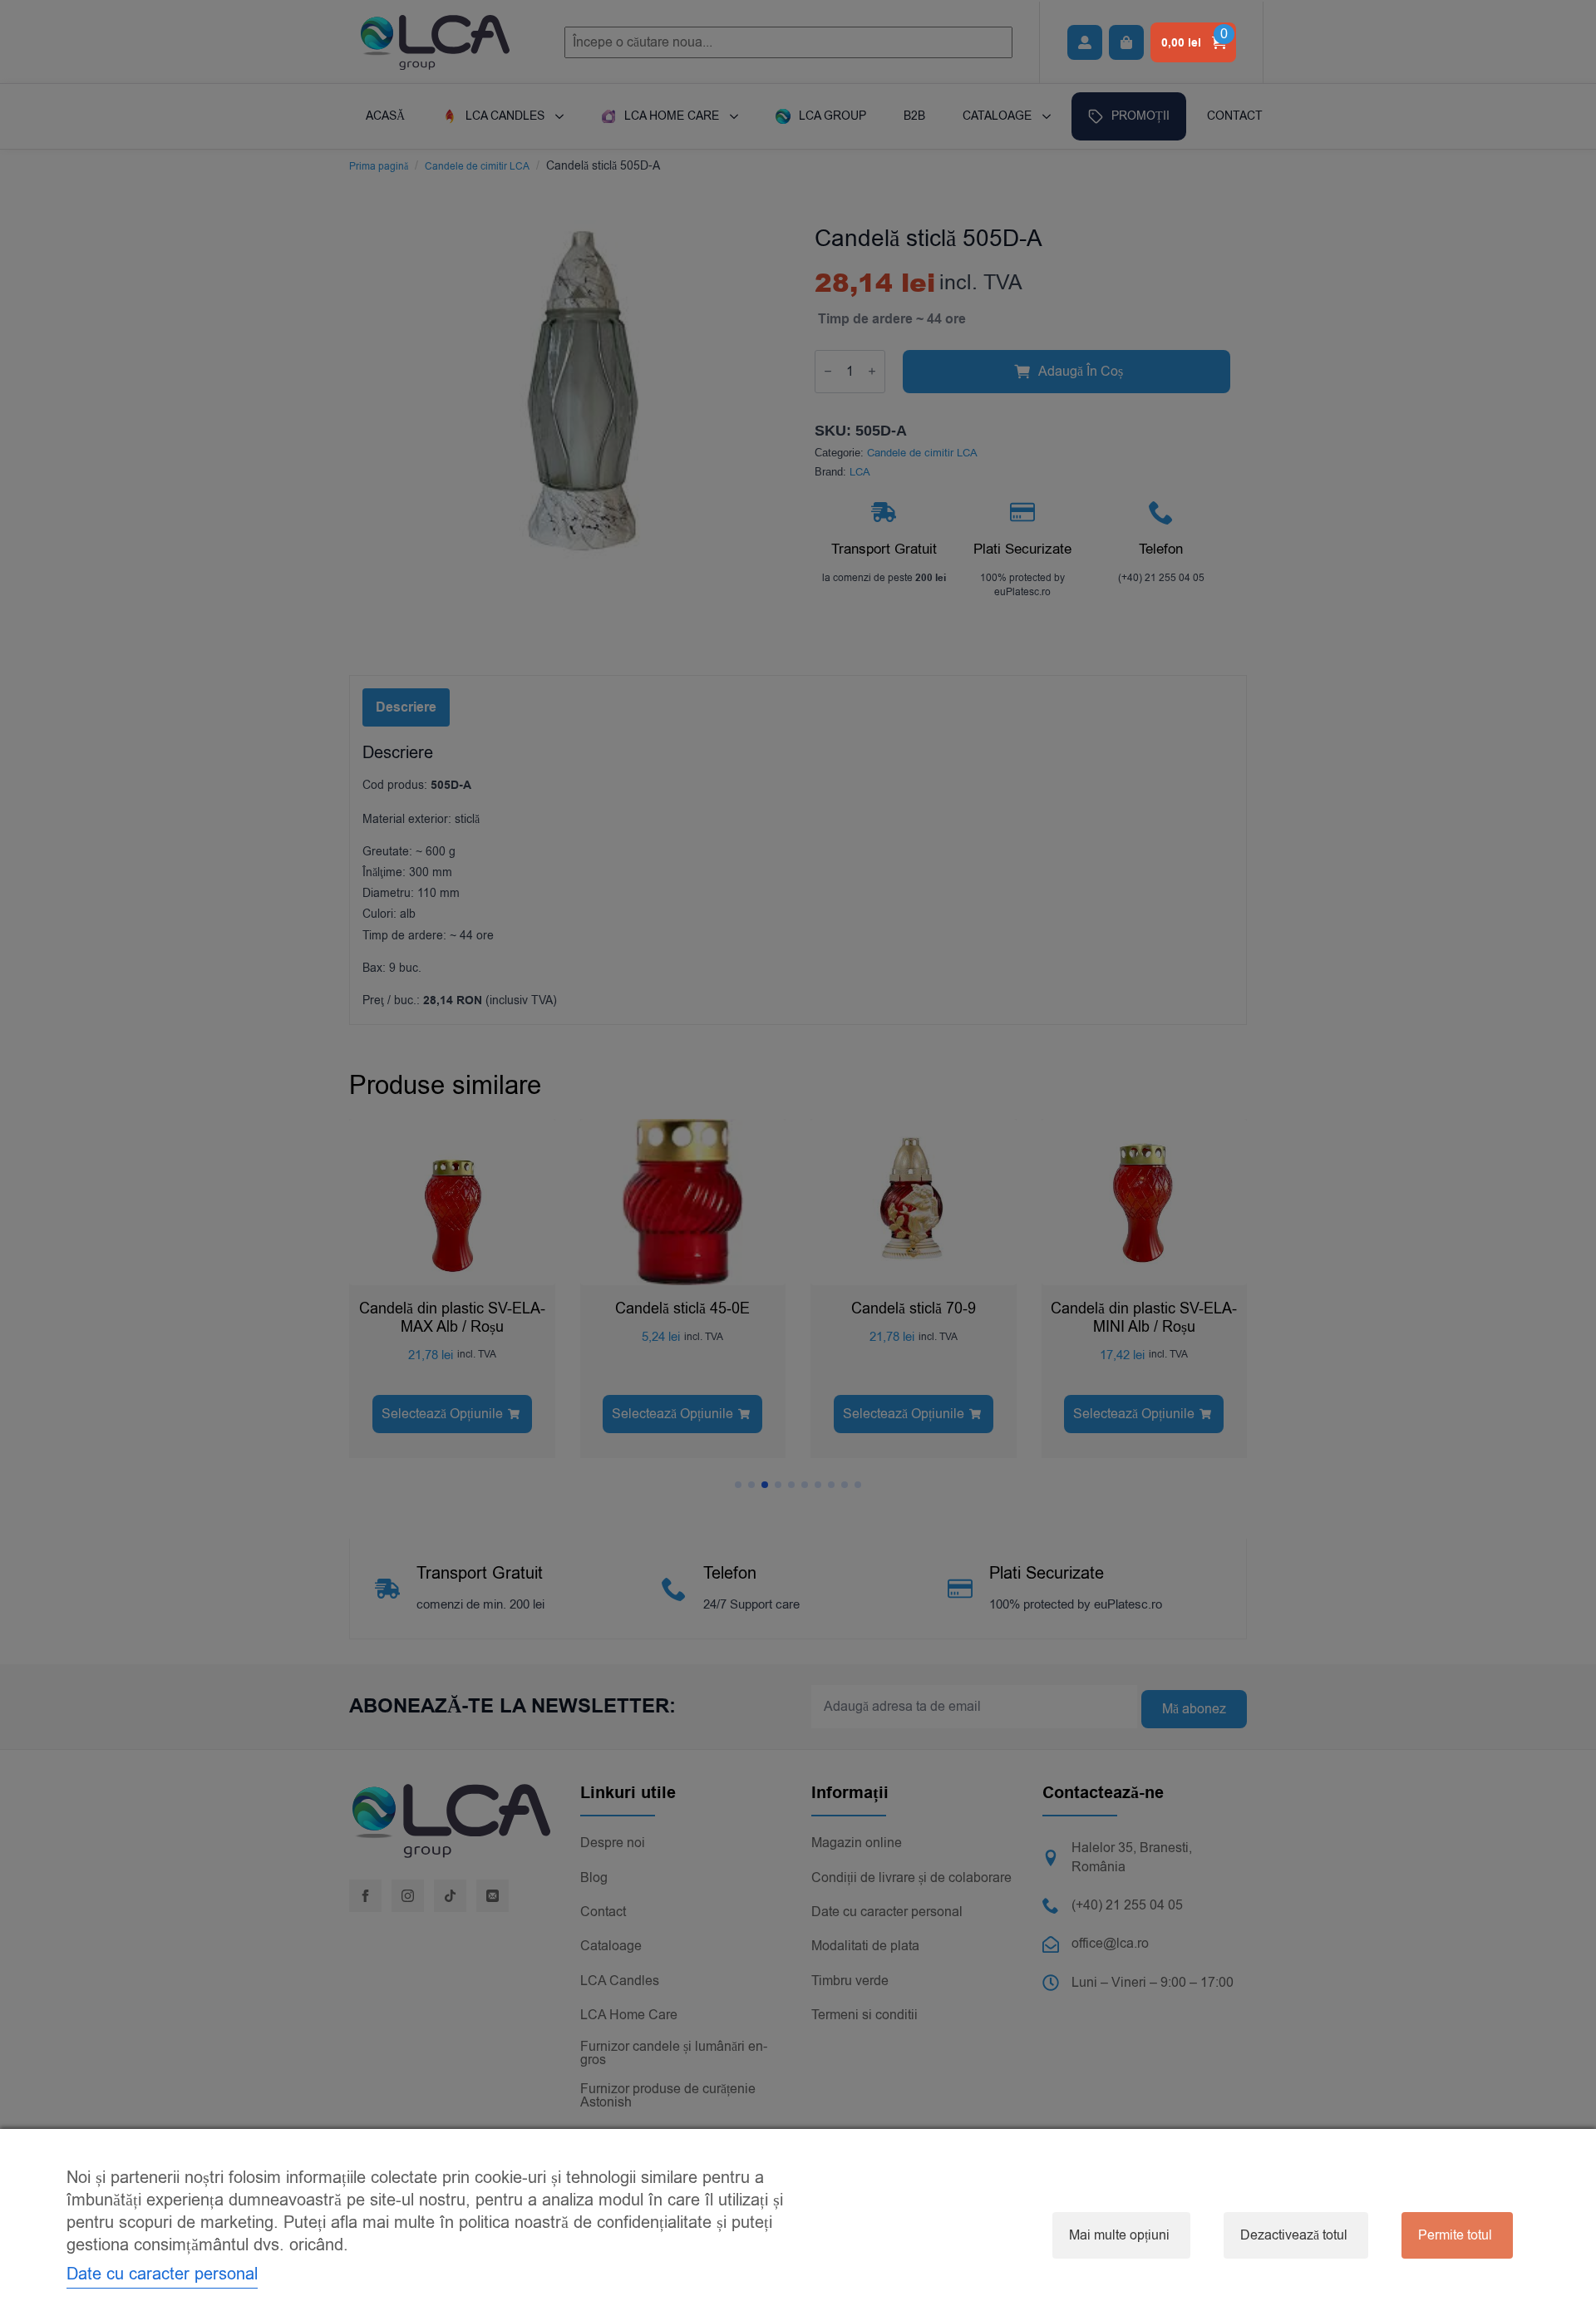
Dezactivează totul (1294, 2235)
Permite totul (1455, 2235)
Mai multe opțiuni (1119, 2235)
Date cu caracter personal (162, 2274)
